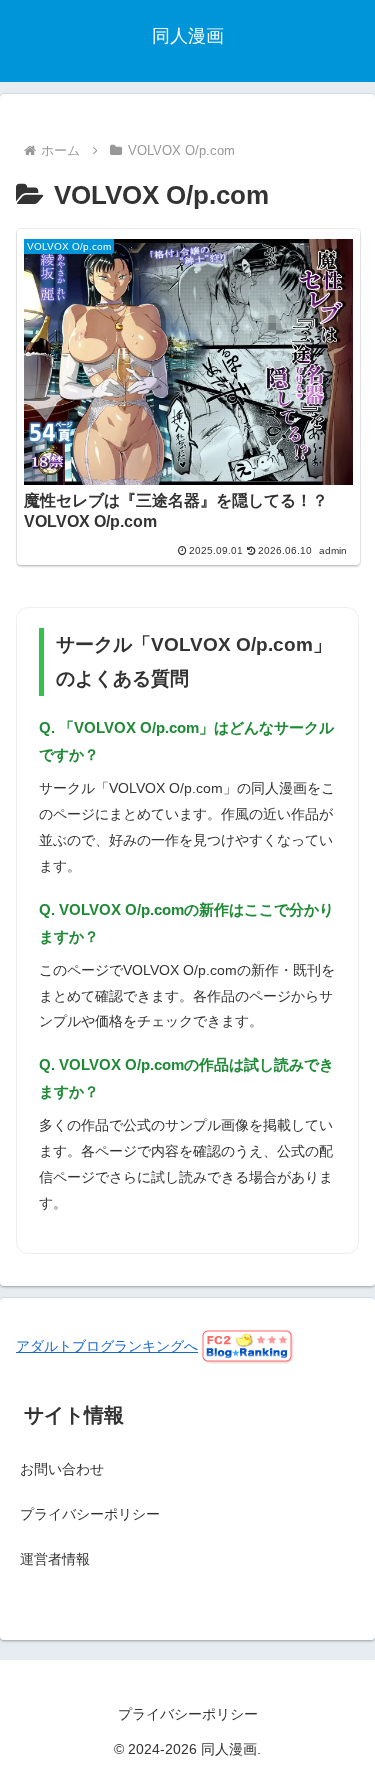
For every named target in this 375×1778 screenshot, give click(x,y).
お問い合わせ (62, 1469)
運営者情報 (55, 1559)
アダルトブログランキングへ (107, 1346)
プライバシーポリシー (90, 1514)
